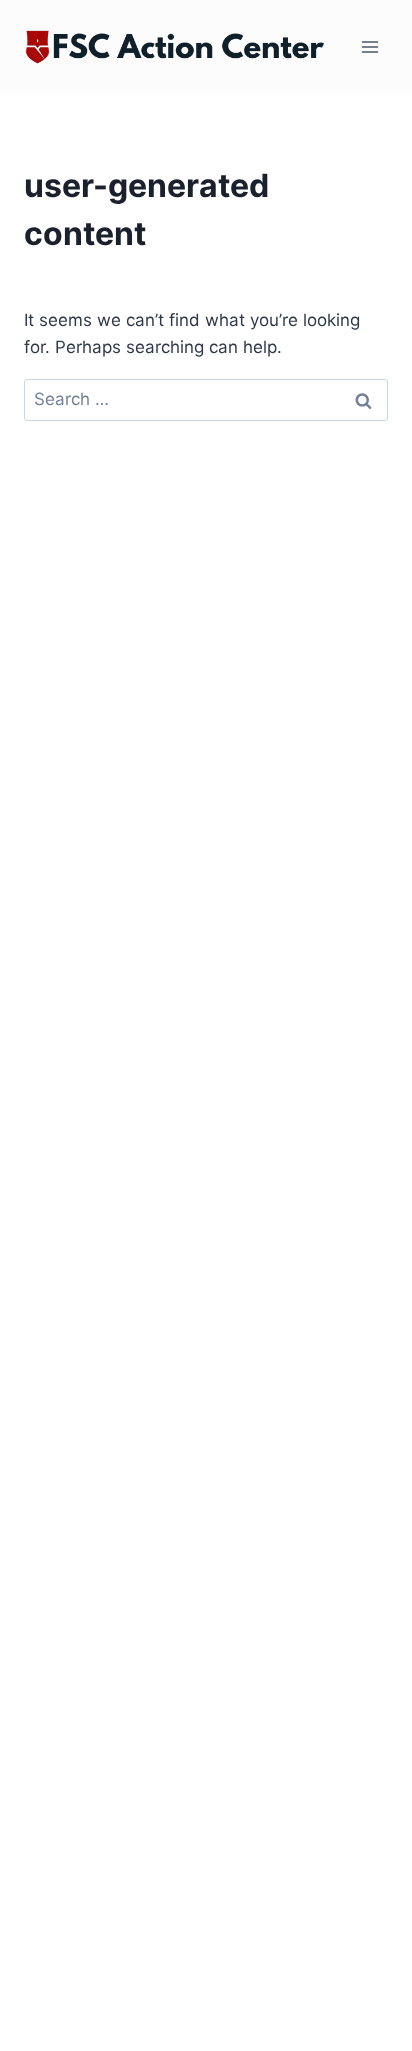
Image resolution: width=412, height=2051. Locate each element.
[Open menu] (369, 47)
